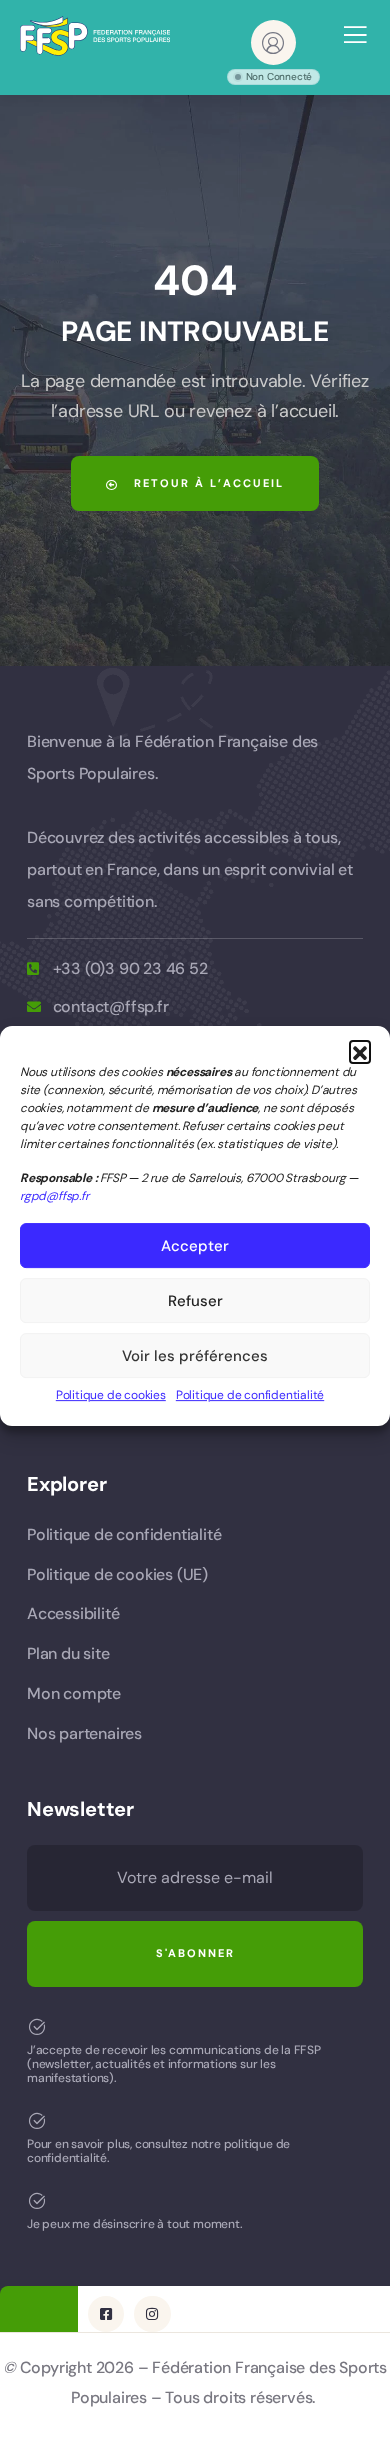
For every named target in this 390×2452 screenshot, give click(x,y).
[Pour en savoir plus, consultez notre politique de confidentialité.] (37, 2121)
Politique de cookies (111, 1395)
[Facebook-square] (106, 2314)
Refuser (195, 1301)
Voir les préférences (195, 1356)
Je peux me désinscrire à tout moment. (135, 2224)
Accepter (195, 1246)
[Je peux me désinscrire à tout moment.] (37, 2201)
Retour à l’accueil (206, 483)
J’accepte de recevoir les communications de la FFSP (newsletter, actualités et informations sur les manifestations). (174, 2064)
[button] (360, 1051)
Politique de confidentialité (250, 1395)
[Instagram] (152, 2314)
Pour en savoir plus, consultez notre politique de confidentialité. (158, 2151)
